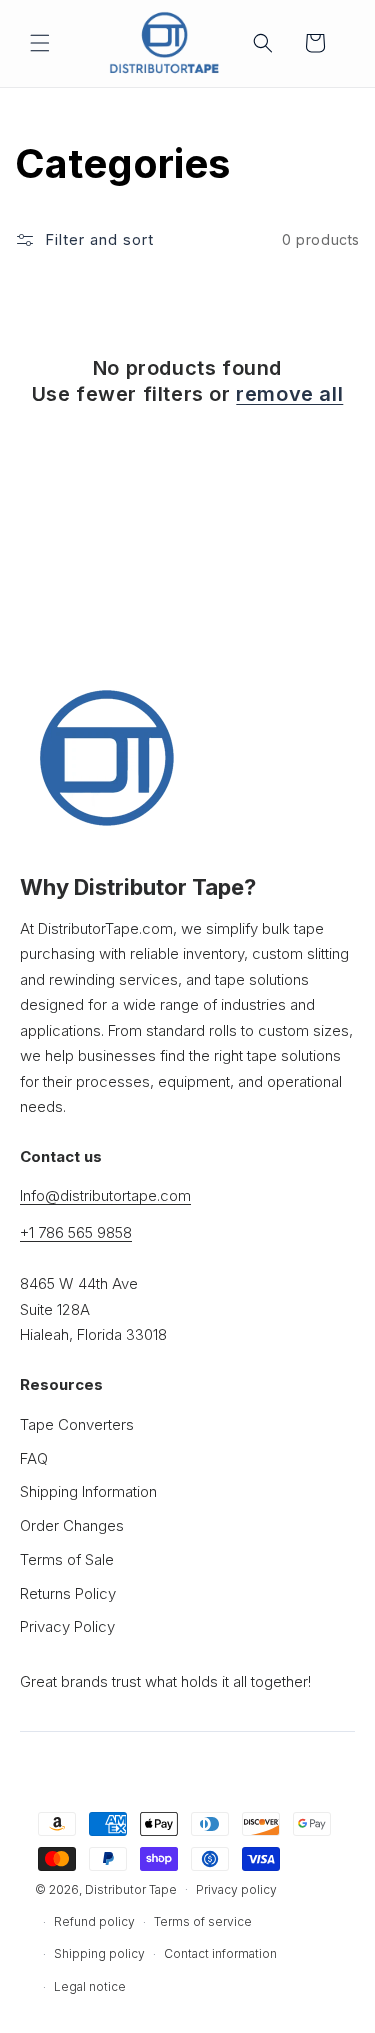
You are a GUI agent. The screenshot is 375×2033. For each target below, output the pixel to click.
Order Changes (72, 1525)
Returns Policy (68, 1593)
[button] (40, 43)
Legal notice (90, 1986)
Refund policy (94, 1921)
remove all (289, 394)
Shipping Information (88, 1491)
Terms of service (203, 1921)
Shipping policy (99, 1953)
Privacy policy (236, 1889)
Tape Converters (77, 1424)
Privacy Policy (67, 1626)
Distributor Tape (131, 1888)
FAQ (34, 1458)
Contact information (220, 1953)
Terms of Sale (67, 1559)
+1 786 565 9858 (76, 1232)
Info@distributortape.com (105, 1195)
